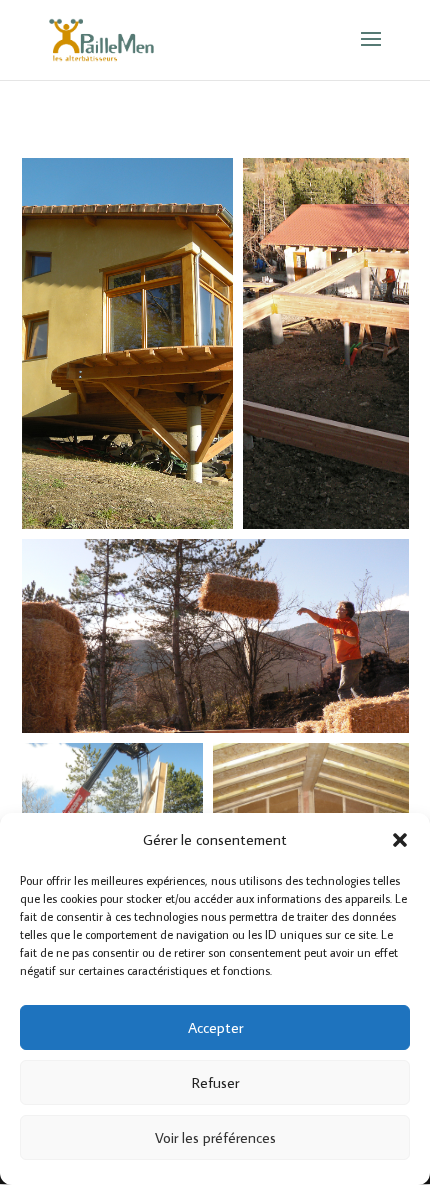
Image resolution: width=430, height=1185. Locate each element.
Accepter (215, 1027)
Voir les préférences (215, 1137)
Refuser (215, 1082)
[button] (400, 840)
